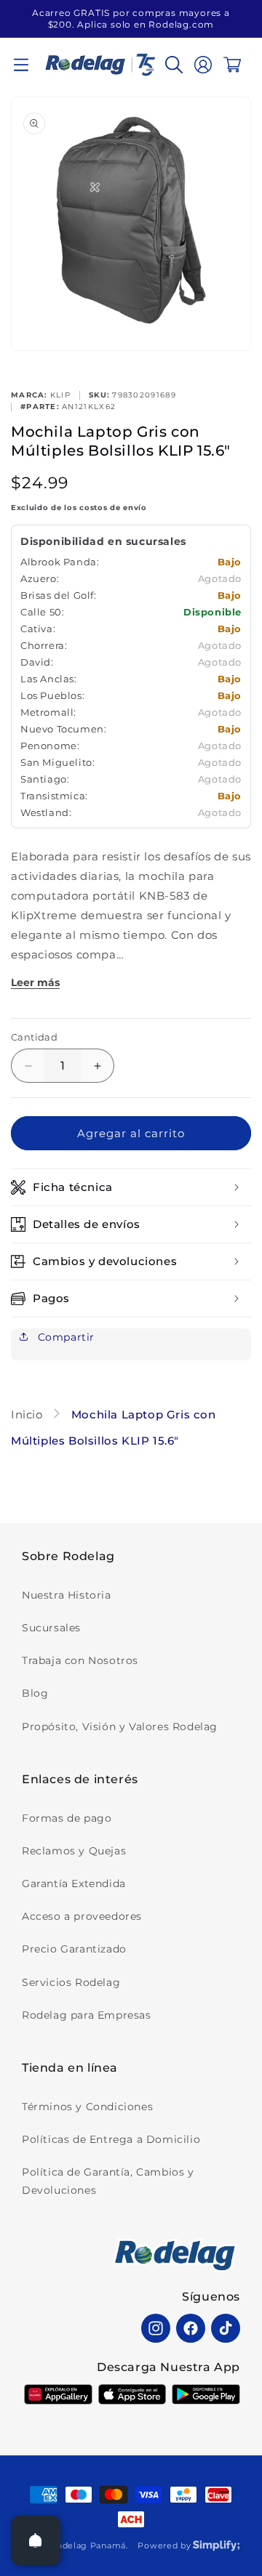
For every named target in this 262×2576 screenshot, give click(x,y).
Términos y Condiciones (87, 2107)
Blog (35, 1693)
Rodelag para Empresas (87, 2015)
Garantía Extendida (74, 1883)
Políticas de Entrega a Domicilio (111, 2139)
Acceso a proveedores (82, 1916)
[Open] (36, 2540)
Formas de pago (67, 1818)
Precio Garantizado (74, 1949)
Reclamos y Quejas (74, 1851)
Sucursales (51, 1628)
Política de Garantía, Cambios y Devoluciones (108, 2181)
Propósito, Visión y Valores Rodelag (120, 1727)
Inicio (28, 1414)
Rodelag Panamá (88, 2545)
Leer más (35, 982)
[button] (21, 65)
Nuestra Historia (67, 1595)
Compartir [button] (64, 1337)
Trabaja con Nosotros (80, 1660)
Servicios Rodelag (71, 1982)
